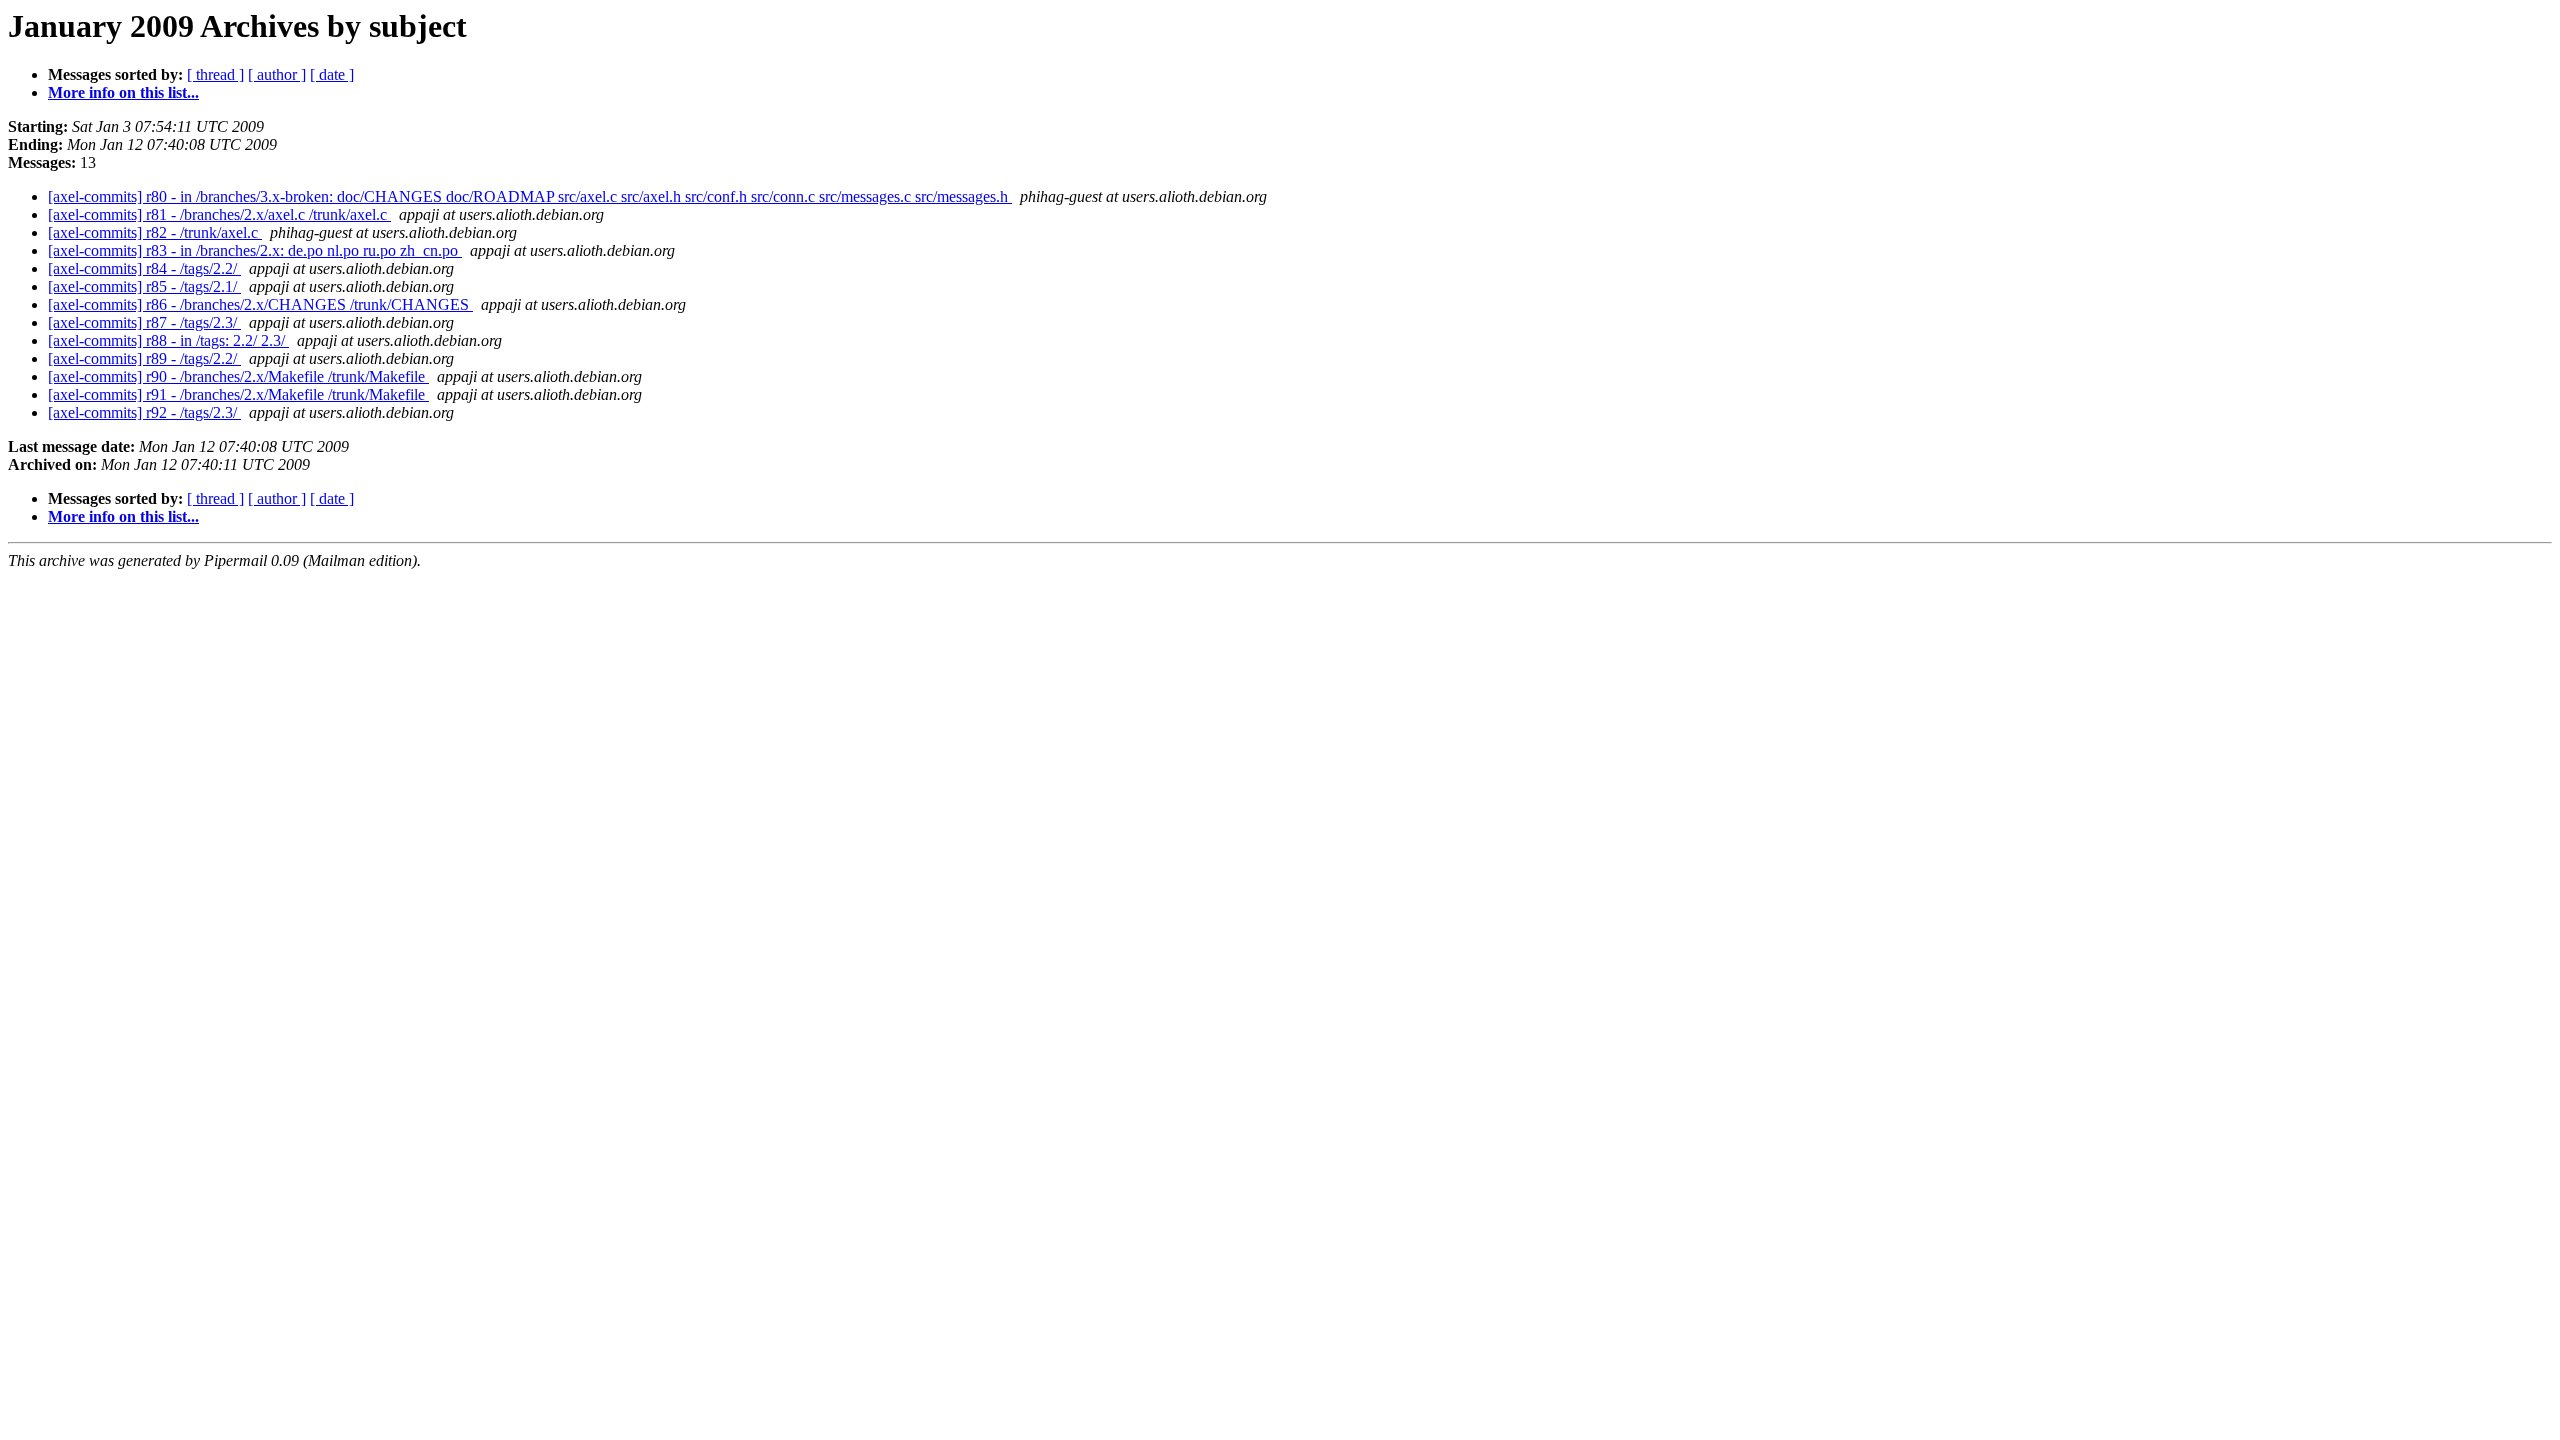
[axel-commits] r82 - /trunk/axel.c (155, 232)
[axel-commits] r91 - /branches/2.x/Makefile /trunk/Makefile (238, 394)
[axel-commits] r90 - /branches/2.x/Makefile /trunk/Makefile (238, 376)
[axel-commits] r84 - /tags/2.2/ (144, 268)
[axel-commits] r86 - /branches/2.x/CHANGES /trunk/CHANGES (260, 304)
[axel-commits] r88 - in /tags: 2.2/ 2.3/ (168, 340)
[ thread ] (215, 74)
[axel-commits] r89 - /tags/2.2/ (144, 358)
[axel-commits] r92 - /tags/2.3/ (144, 412)
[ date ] (332, 74)
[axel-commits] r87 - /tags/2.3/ (144, 322)
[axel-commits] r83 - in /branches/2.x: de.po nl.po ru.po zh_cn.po (255, 250)
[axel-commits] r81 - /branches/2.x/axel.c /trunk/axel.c (219, 214)
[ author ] (277, 74)
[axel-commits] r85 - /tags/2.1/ (144, 286)
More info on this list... (123, 92)
